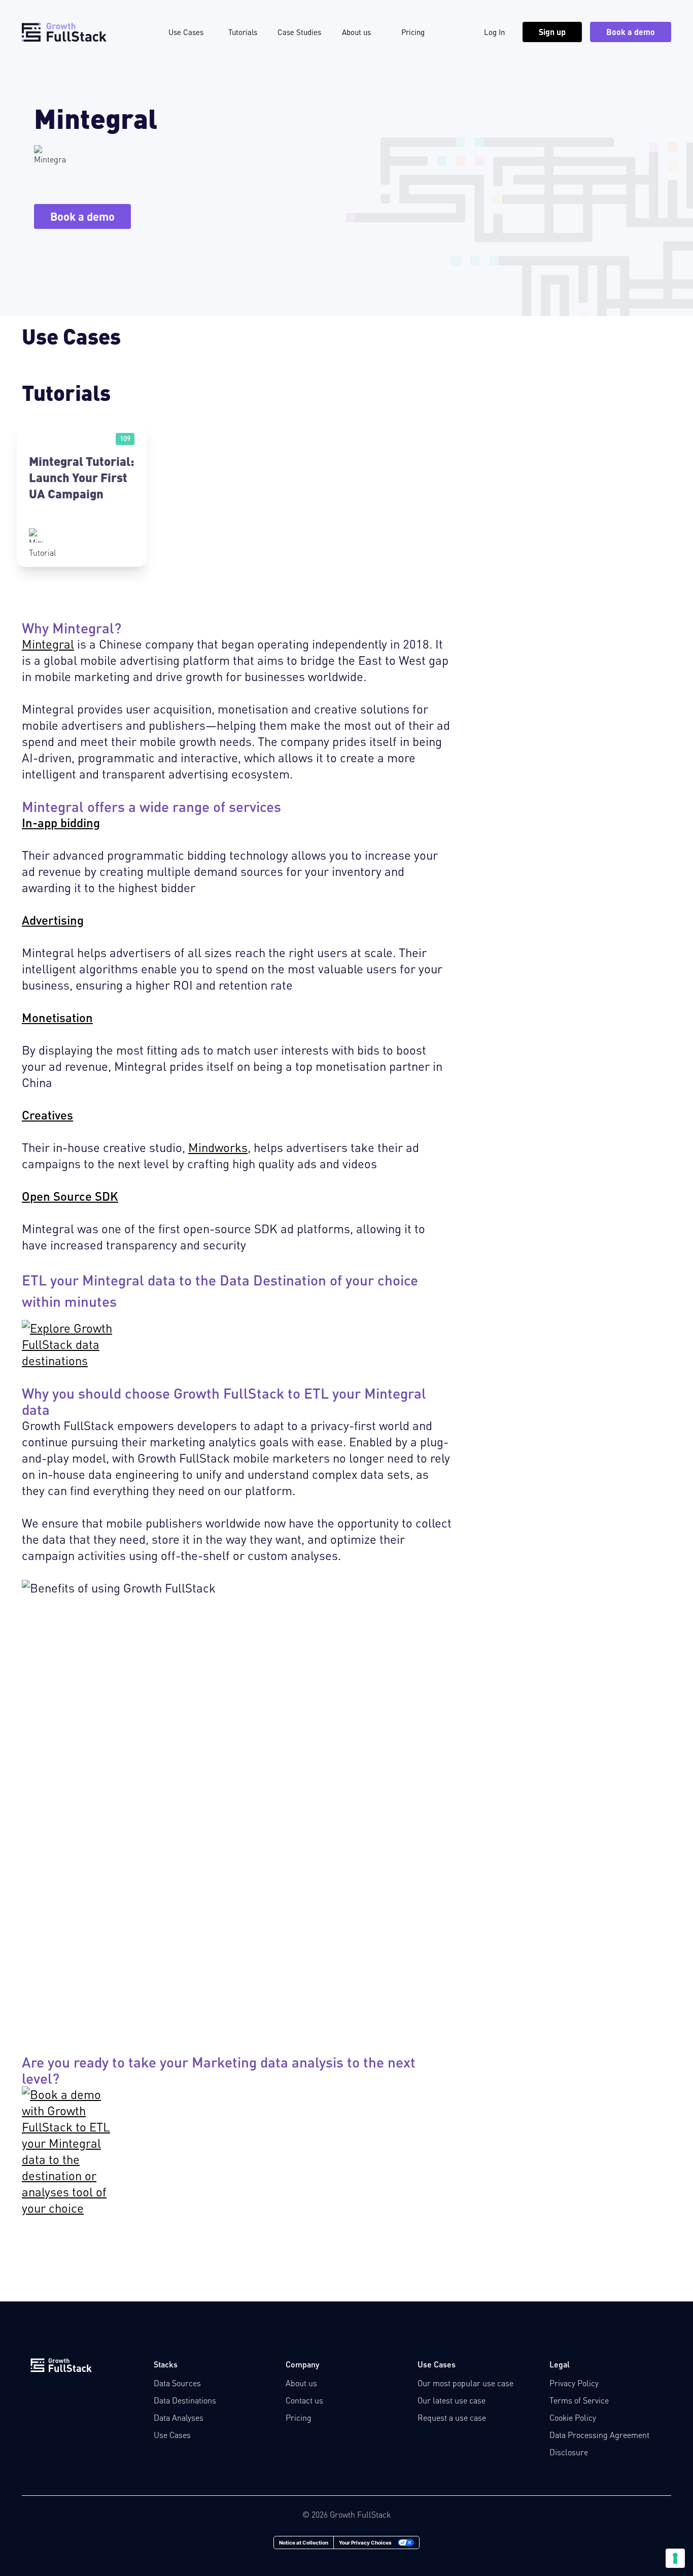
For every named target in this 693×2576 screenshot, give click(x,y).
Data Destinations (185, 2400)
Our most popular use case (465, 2383)
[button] (82, 495)
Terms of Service (579, 2400)
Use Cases (186, 32)
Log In (494, 32)
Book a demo (631, 32)
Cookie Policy (573, 2417)
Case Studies (299, 32)
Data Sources (177, 2383)
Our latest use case (452, 2400)
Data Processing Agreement (599, 2435)
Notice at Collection (304, 2543)
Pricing (413, 32)
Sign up (552, 32)
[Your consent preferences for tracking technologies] (675, 2558)
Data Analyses (179, 2417)
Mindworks (218, 1147)
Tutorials (243, 32)
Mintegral (48, 644)
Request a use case (452, 2417)
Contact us (304, 2400)
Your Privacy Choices (365, 2543)
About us (356, 32)
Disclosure (569, 2452)
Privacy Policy (574, 2383)
